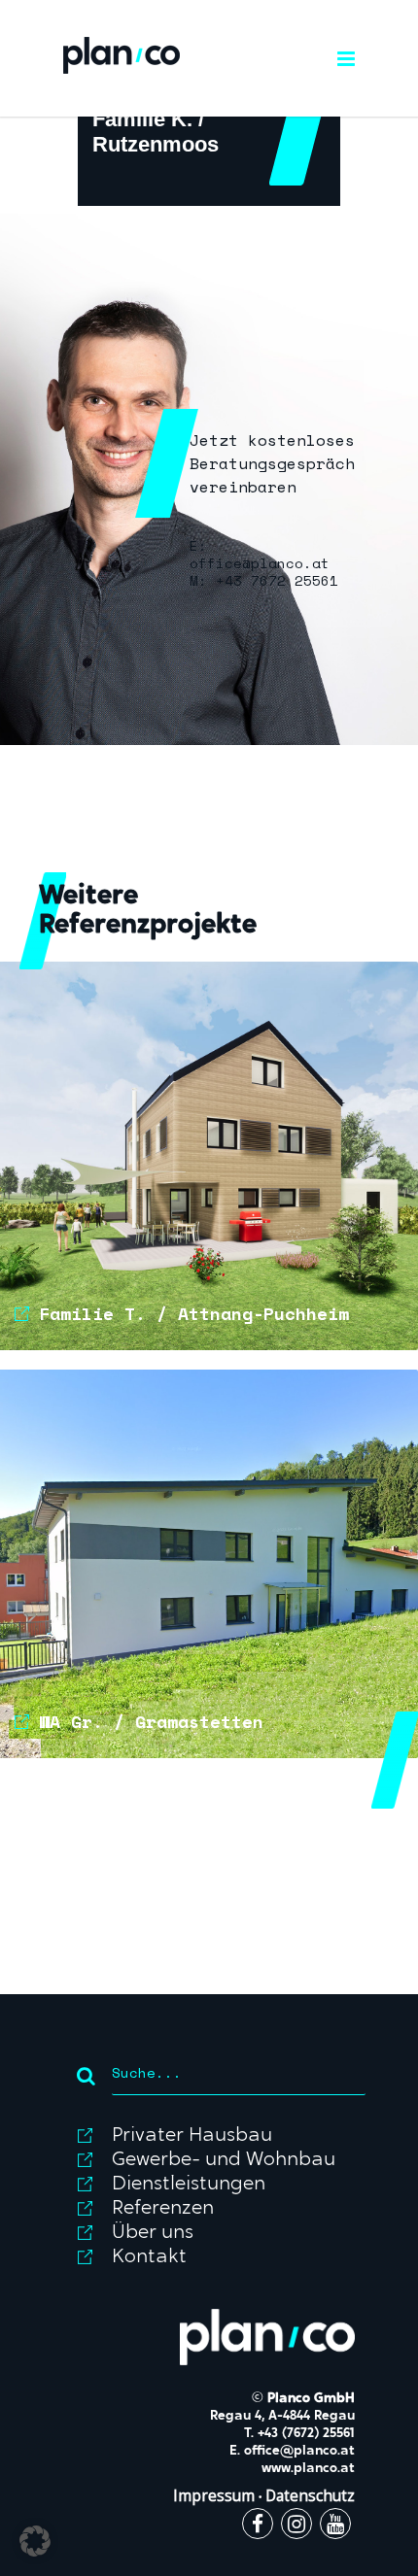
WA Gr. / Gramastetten (151, 1721)
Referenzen (163, 2209)
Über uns (153, 2233)
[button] (35, 2541)
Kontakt (149, 2257)
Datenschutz (310, 2496)
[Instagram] (296, 2526)
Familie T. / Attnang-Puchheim (194, 1313)
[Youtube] (335, 2526)
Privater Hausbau (192, 2136)
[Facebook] (258, 2526)
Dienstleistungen (189, 2185)
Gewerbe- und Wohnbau (224, 2160)
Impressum (214, 2496)
